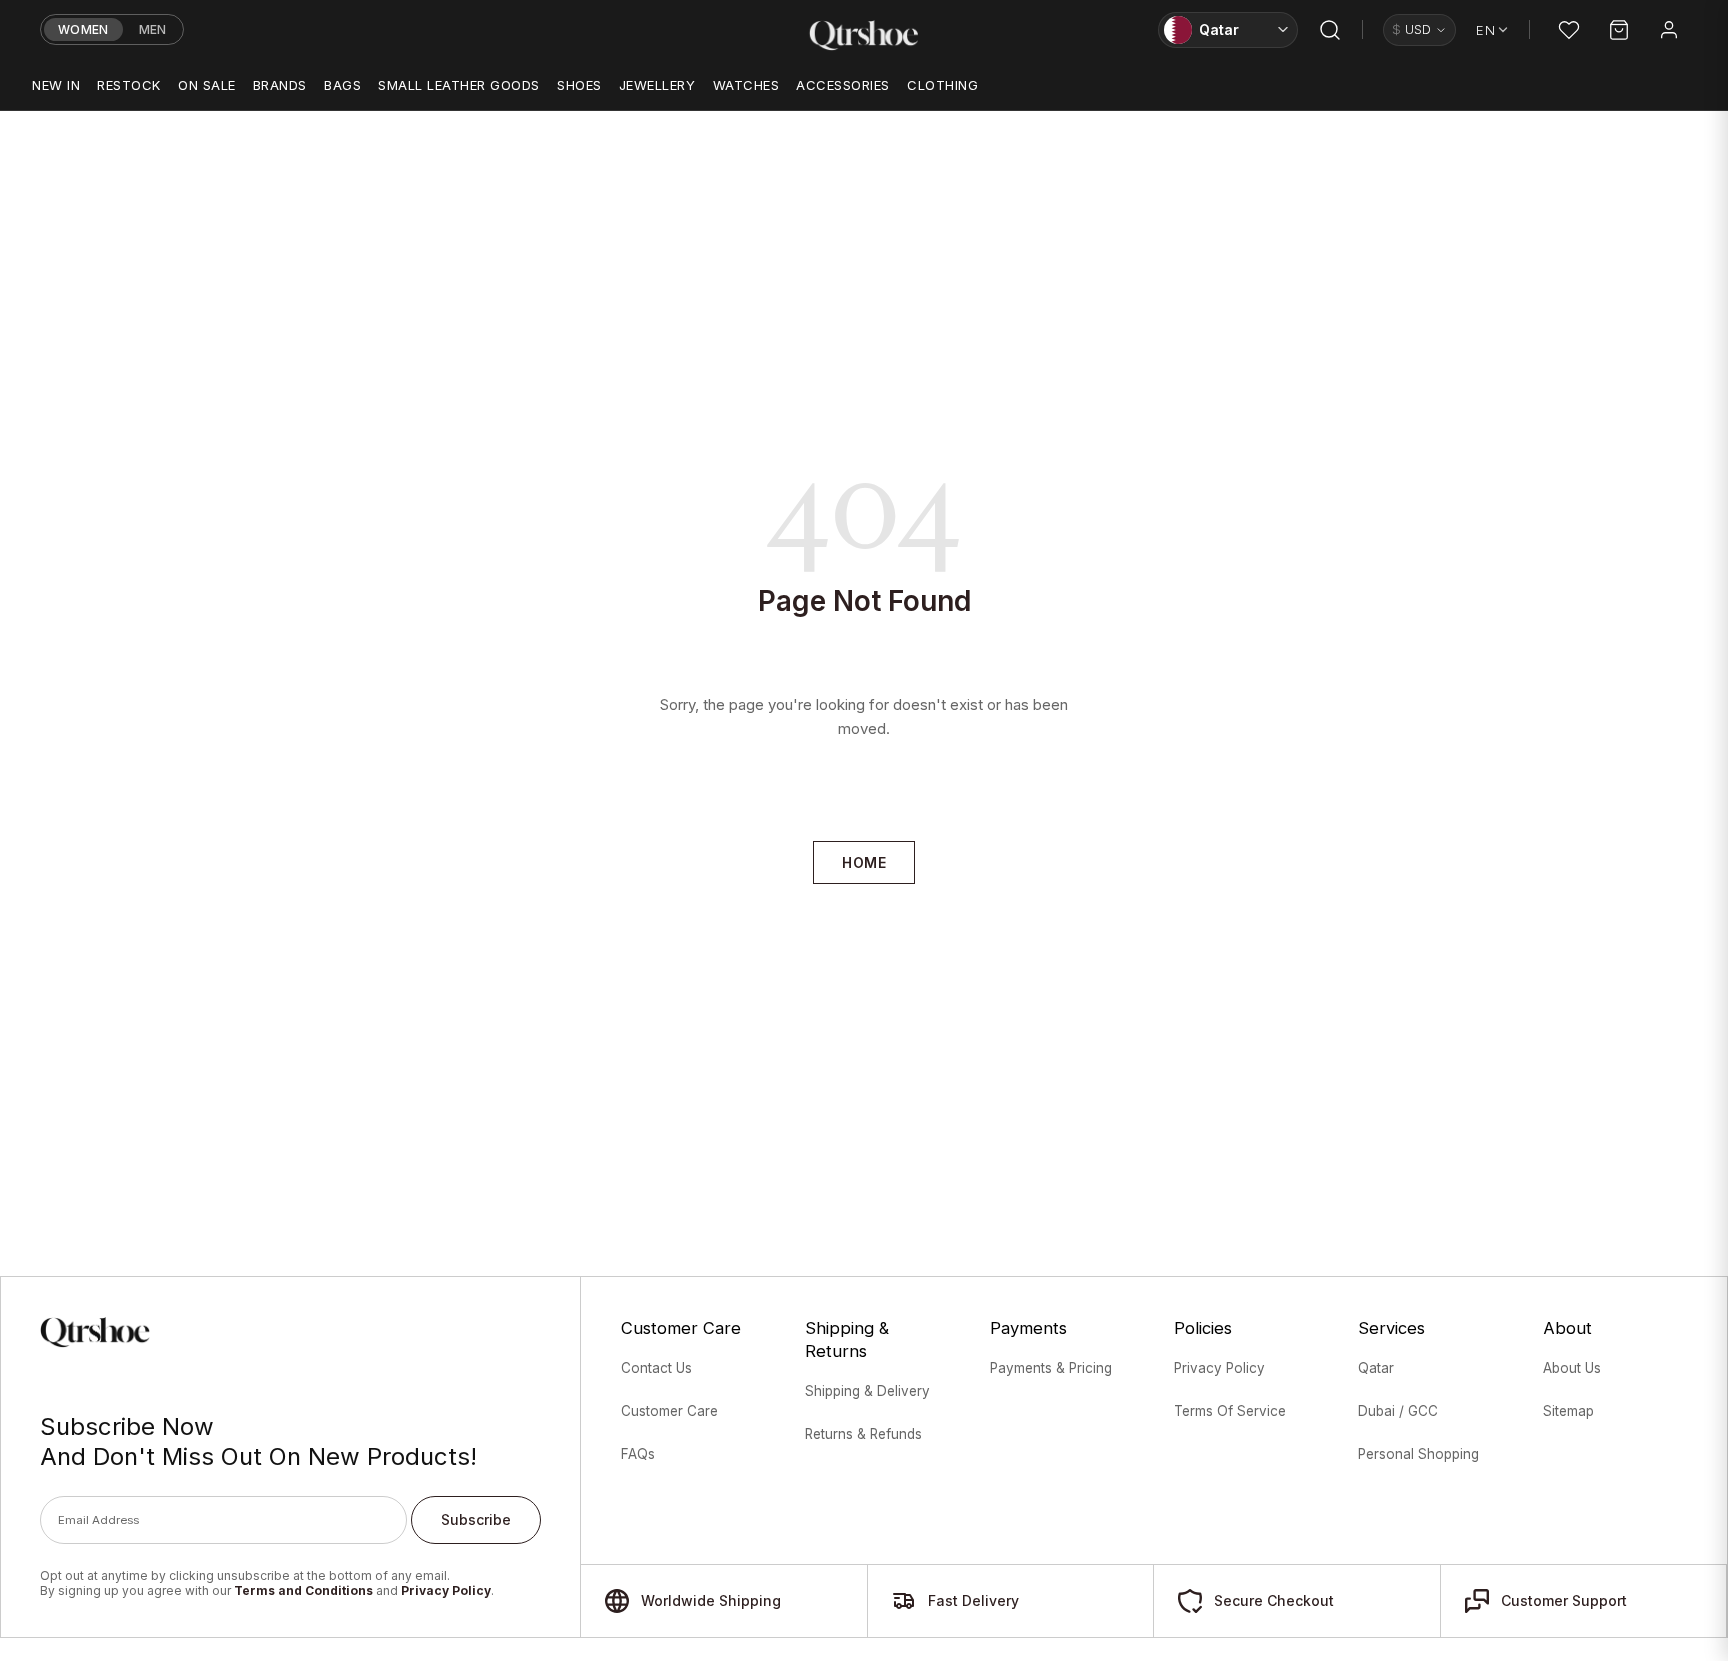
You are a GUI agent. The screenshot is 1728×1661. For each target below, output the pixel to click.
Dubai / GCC (1398, 1411)
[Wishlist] (1569, 30)
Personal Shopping (1418, 1454)
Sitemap (1568, 1411)
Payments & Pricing (1051, 1368)
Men (153, 29)
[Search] (1330, 30)
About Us (1572, 1368)
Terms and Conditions (303, 1590)
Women (83, 29)
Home (864, 862)
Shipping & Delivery (867, 1391)
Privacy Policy (446, 1590)
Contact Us (656, 1368)
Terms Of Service (1230, 1411)
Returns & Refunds (863, 1434)
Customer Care (669, 1411)
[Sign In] (1669, 30)
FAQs (638, 1454)
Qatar (1376, 1368)
